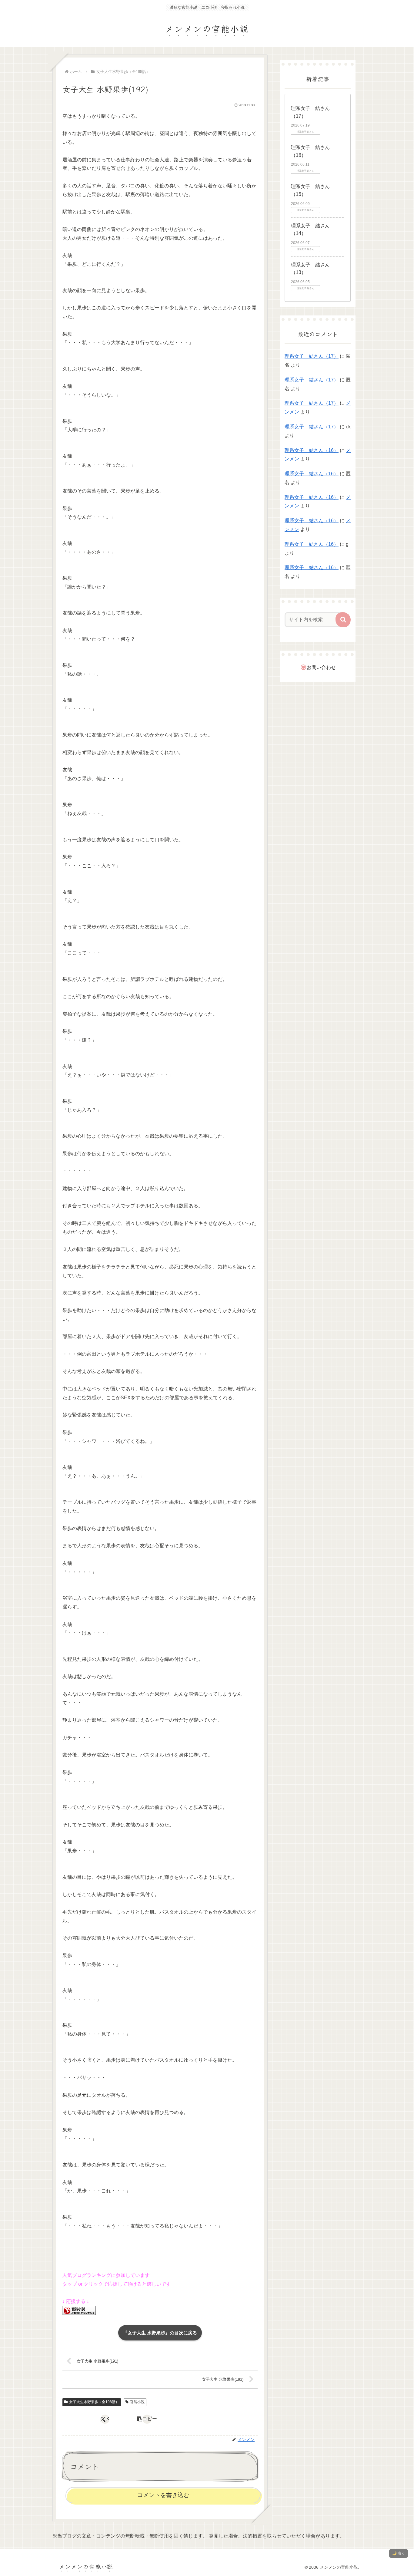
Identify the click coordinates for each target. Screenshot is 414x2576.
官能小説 (137, 2402)
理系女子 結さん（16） (312, 450)
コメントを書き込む (163, 2495)
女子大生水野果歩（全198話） (94, 2402)
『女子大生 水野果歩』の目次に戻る (160, 2333)
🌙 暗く (399, 2553)
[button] (147, 2419)
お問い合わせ (321, 667)
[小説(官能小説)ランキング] (79, 2310)
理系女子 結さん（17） (312, 356)
